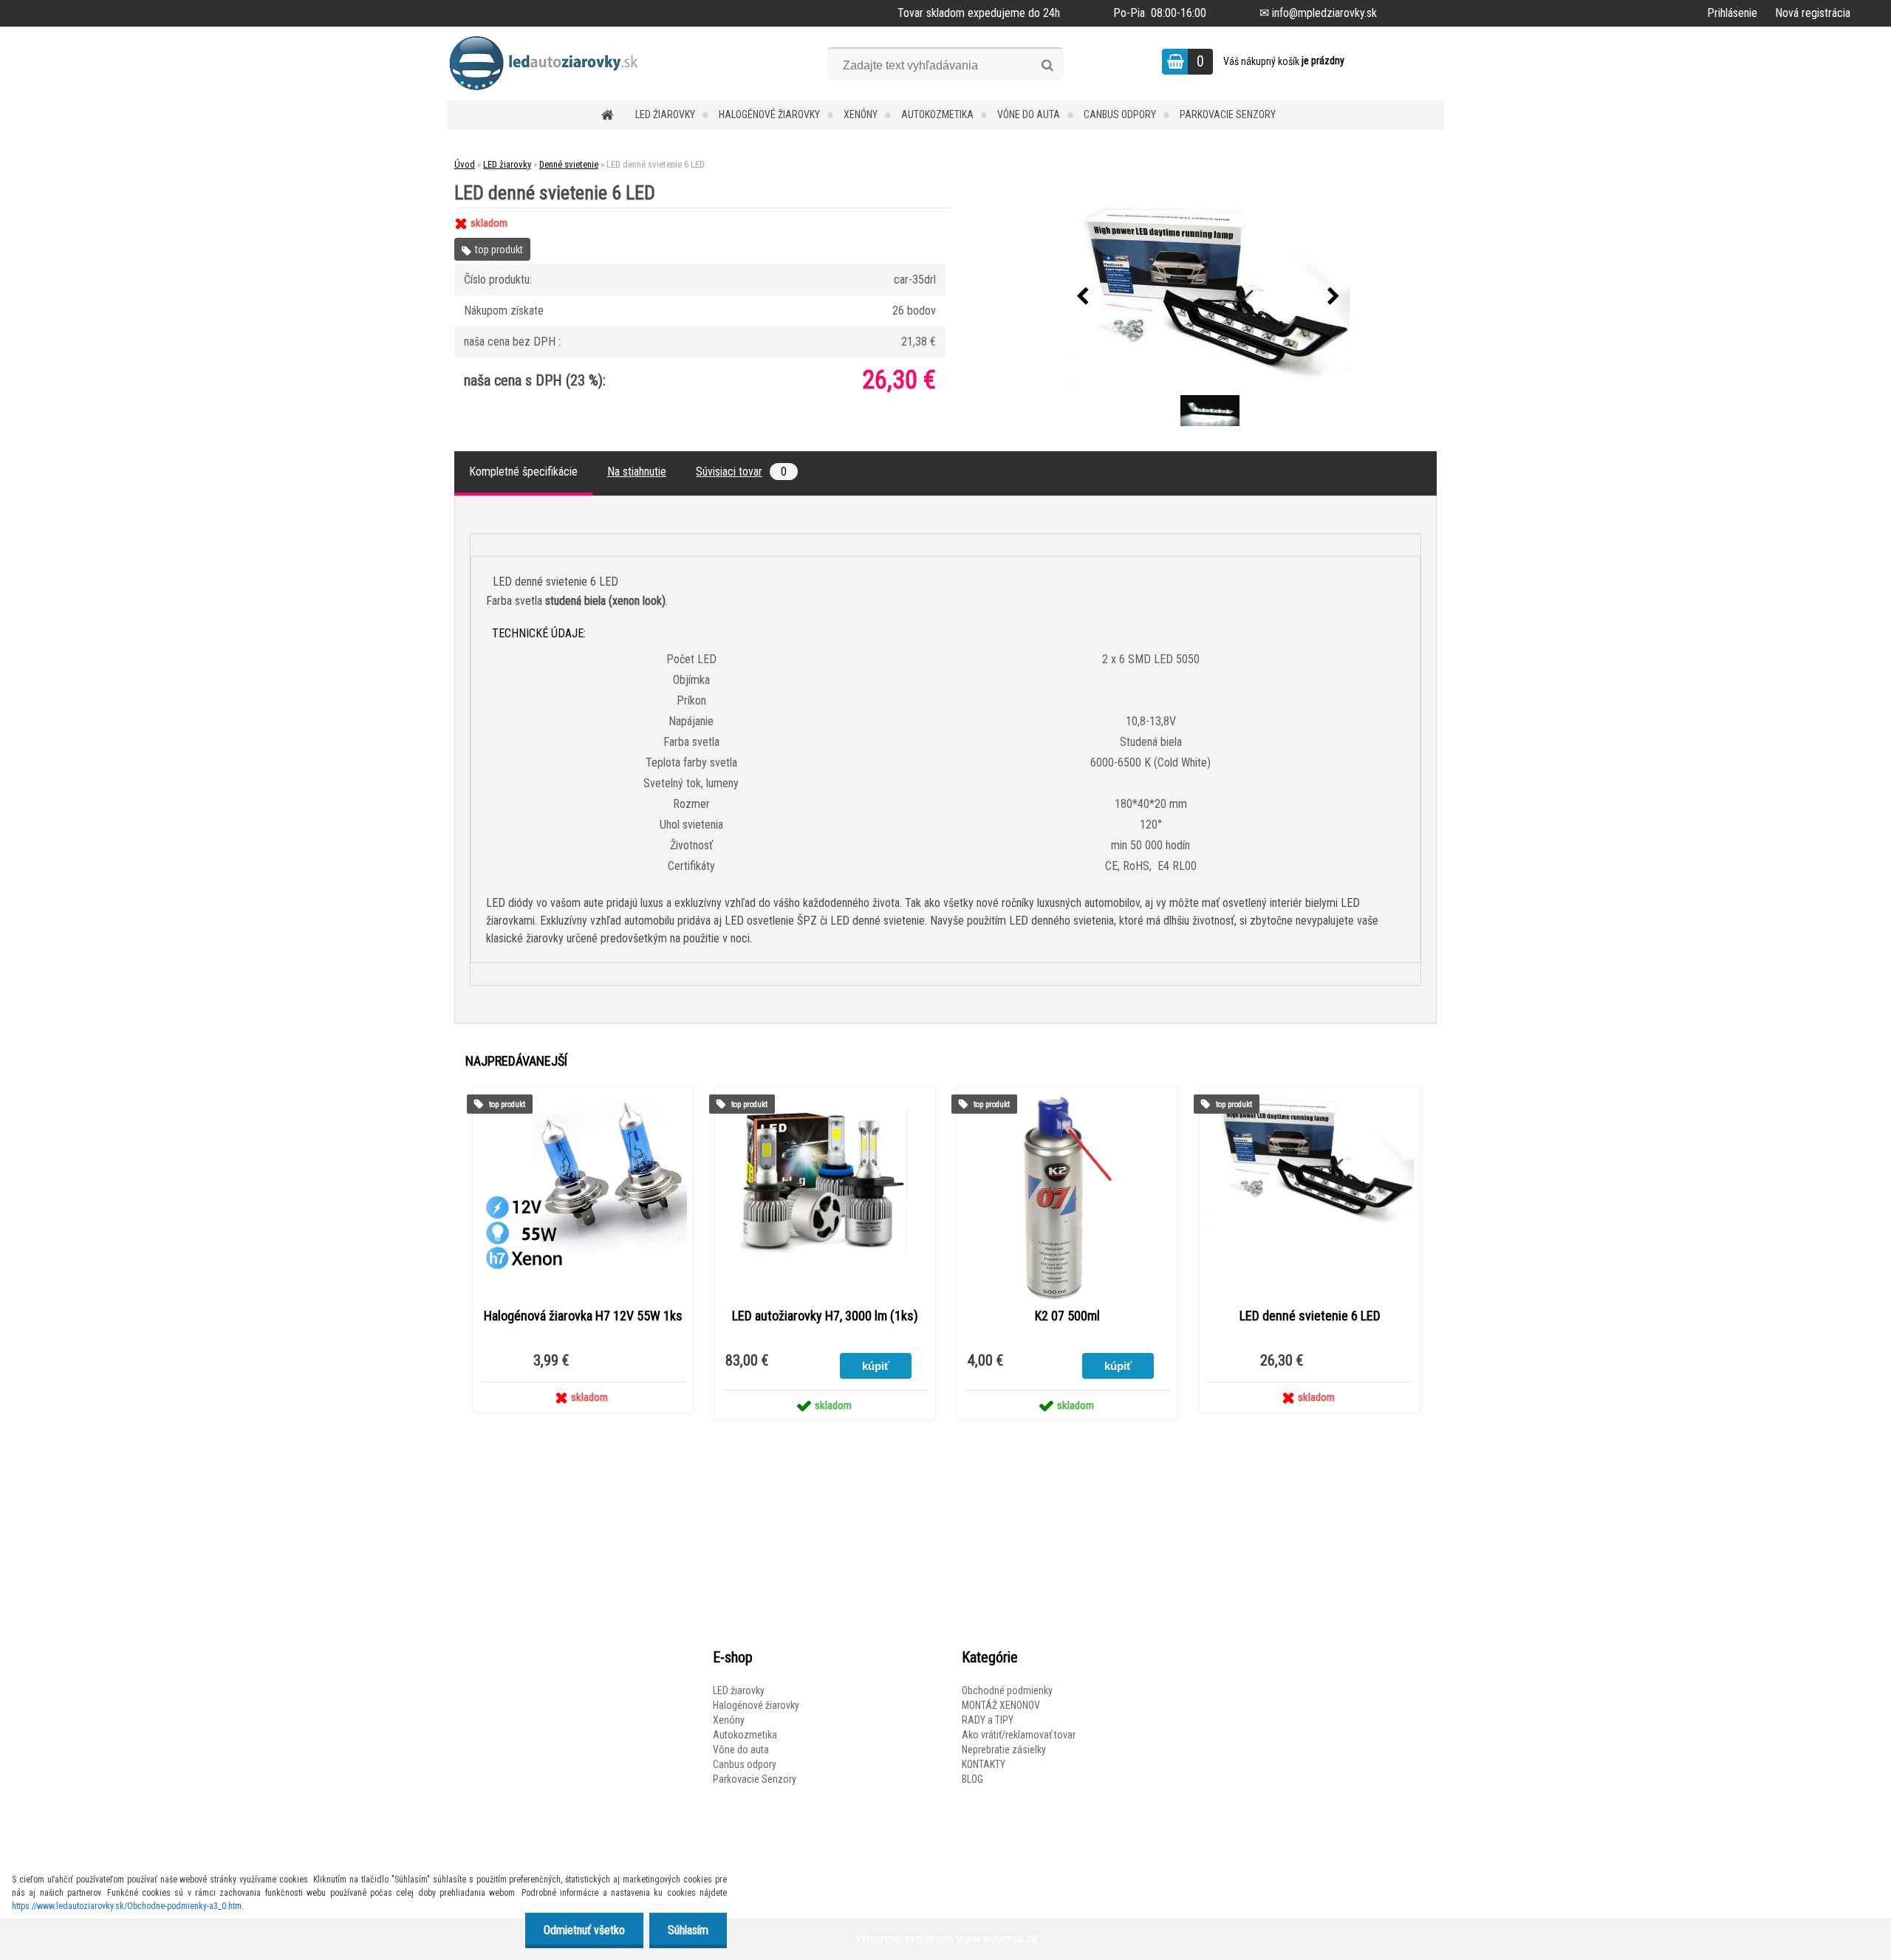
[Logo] (548, 64)
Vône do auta (1029, 114)
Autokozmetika (937, 114)
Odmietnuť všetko (584, 1930)
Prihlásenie (1732, 13)
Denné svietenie (569, 164)
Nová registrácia (1813, 13)
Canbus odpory (1120, 114)
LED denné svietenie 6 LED (1310, 1316)
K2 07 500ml (1067, 1316)
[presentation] (1083, 297)
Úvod (465, 164)
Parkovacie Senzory (1228, 114)
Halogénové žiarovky (769, 114)
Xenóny (861, 114)
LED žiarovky (665, 114)
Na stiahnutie (637, 472)
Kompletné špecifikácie (523, 472)
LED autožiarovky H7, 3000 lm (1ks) (825, 1316)
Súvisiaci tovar (741, 472)
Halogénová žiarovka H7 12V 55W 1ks (583, 1316)
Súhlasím (688, 1930)
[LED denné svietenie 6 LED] (1208, 297)
